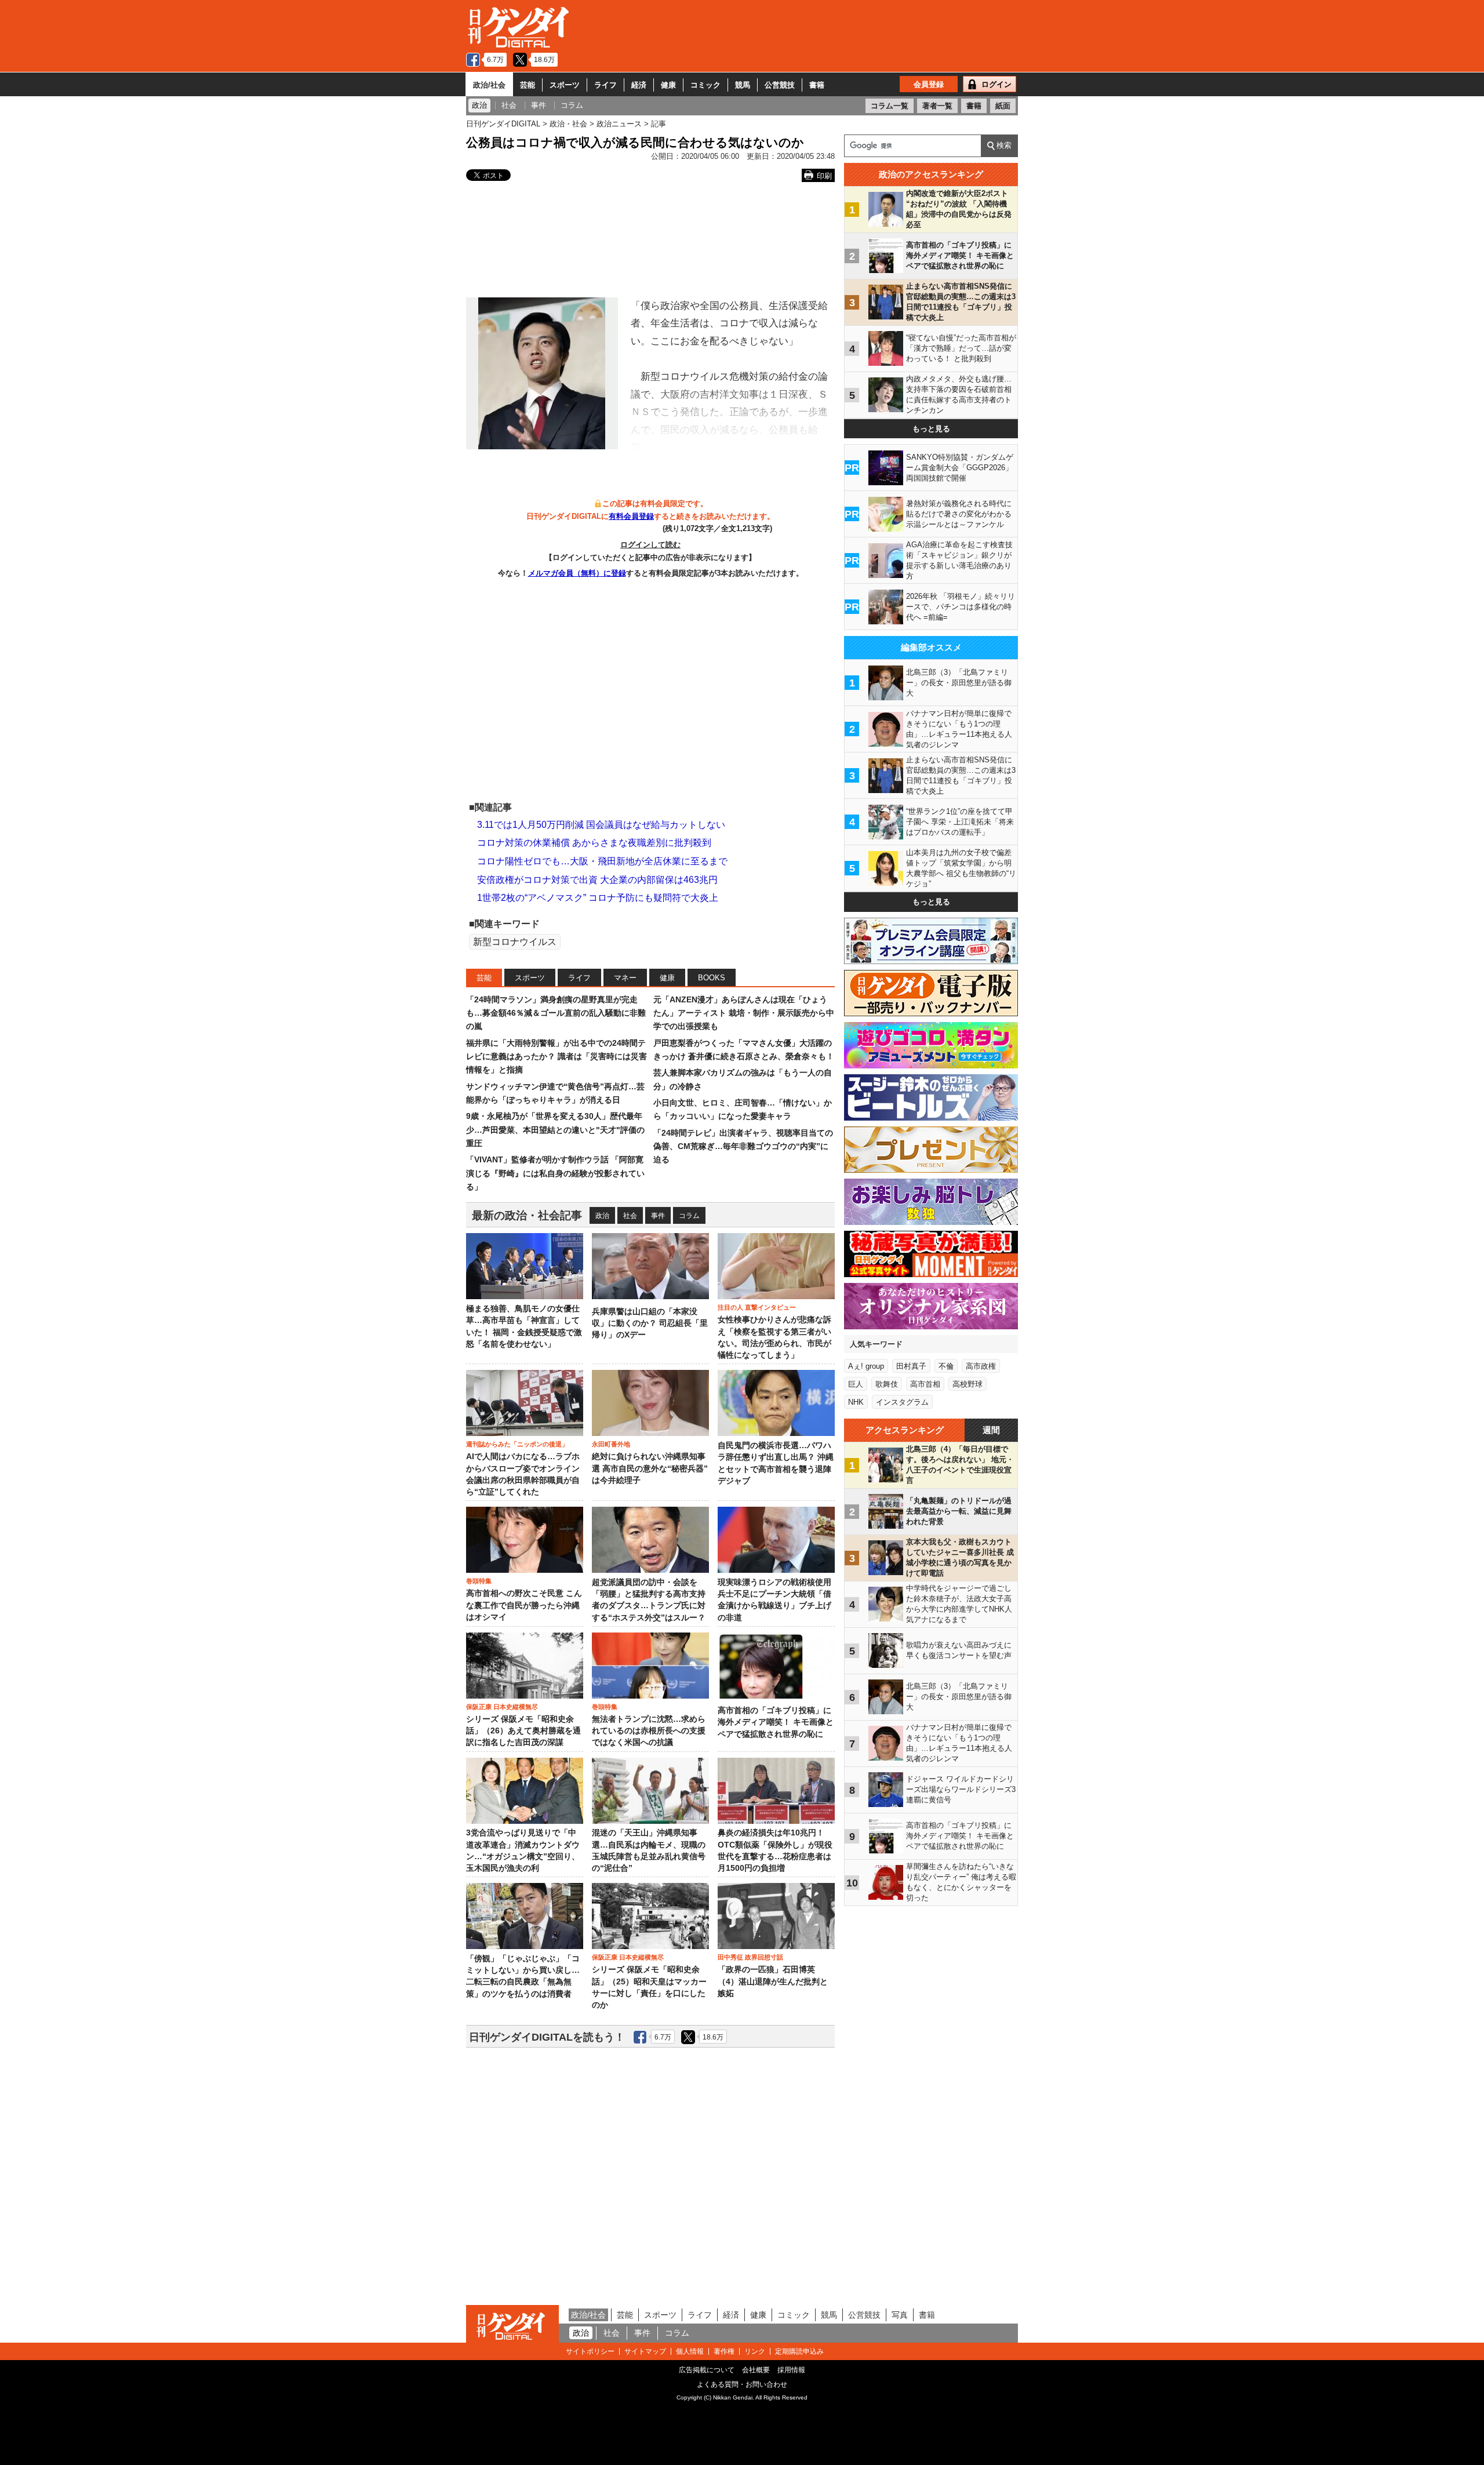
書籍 (817, 85)
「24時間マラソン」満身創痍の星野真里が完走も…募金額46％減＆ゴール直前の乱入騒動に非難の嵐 (556, 1013)
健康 (668, 85)
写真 (900, 2315)
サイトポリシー (590, 2351)
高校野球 (967, 1384)
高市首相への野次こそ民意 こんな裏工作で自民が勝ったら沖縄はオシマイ (524, 1605)
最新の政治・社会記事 (527, 1215)
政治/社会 (489, 85)
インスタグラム (902, 1402)
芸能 (528, 85)
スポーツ (565, 85)
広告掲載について (707, 2370)
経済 (639, 85)
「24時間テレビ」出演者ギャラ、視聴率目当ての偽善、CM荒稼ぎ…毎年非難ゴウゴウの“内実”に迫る (743, 1146)
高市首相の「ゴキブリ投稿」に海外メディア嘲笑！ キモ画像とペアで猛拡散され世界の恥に (776, 1722)
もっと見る (931, 429)
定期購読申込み (799, 2351)
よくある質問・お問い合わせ (742, 2384)
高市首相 (925, 1384)
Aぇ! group (866, 1366)
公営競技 (780, 85)
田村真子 (911, 1366)
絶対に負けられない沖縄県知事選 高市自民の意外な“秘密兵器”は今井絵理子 (650, 1468)
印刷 (824, 176)
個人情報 (690, 2351)
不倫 (946, 1366)
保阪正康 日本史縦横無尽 (502, 1707)
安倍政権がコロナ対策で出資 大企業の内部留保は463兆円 (597, 880)
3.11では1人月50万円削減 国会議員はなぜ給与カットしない (601, 825)
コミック (705, 85)
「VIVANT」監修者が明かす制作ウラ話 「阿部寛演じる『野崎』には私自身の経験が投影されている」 (555, 1173)
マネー (625, 978)
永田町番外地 (611, 1444)
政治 (602, 1216)
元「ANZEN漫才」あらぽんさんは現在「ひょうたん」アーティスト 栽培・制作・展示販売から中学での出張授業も (744, 1013)
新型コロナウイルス (515, 942)
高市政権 (981, 1366)
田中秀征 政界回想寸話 (750, 1957)
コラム (689, 1216)
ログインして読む (650, 545)
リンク (755, 2351)
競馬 (743, 85)
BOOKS (712, 978)
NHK (856, 1402)
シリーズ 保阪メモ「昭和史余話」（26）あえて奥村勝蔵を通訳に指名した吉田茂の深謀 (523, 1731)
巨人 (856, 1384)
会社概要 (756, 2370)
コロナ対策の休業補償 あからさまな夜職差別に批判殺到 (594, 843)
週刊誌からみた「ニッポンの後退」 (517, 1444)
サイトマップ (645, 2351)
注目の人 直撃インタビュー (757, 1307)
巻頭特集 (479, 1581)
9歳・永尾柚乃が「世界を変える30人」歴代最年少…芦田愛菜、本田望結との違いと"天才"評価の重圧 (555, 1130)
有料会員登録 (631, 516)
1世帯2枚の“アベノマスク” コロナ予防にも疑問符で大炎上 (598, 898)
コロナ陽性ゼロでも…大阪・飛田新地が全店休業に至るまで (602, 861)
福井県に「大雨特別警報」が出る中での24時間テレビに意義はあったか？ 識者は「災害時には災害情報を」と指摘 (556, 1057)
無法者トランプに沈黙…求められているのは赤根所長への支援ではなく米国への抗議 (649, 1731)
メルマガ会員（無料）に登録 (577, 573)
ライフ (605, 85)
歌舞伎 (887, 1384)
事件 (658, 1216)
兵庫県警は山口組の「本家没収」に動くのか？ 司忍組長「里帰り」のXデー (650, 1324)
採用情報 (791, 2370)
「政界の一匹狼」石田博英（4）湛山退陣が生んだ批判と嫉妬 (773, 1982)
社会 (630, 1216)
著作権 (724, 2351)
